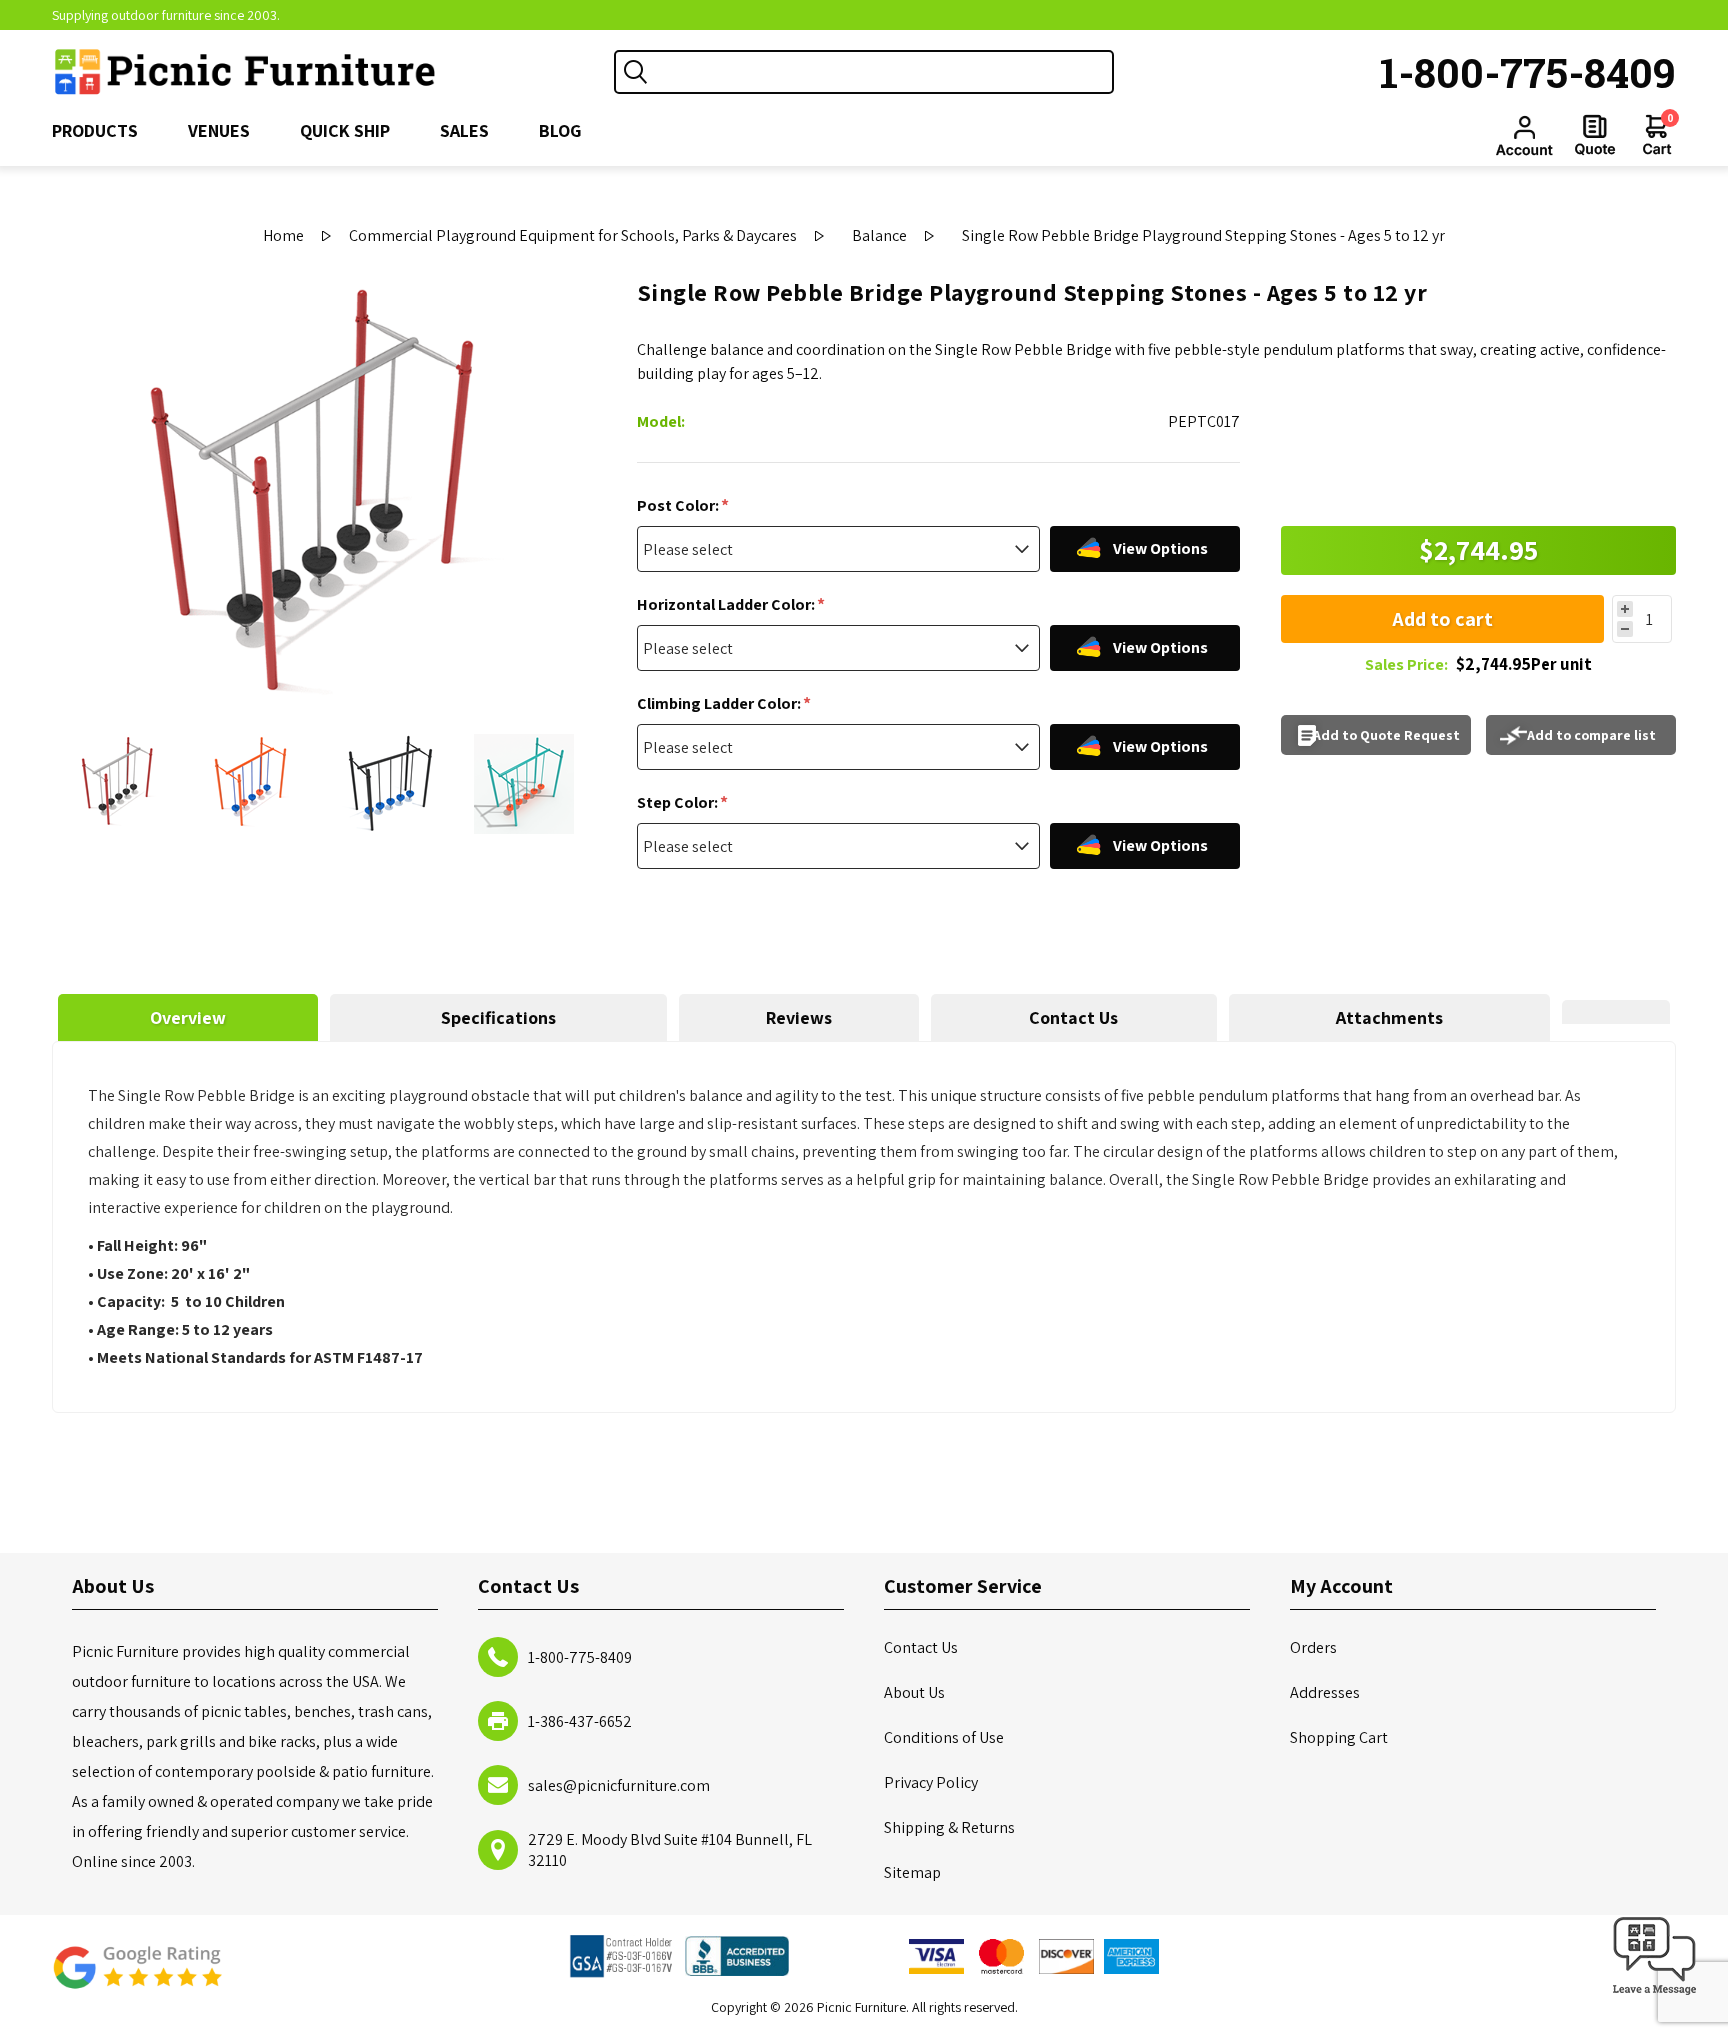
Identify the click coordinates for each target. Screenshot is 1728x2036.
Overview (188, 1017)
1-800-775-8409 (1528, 72)
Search (636, 72)
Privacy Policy (931, 1782)
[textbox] (884, 72)
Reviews (799, 1017)
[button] (1655, 1995)
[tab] (188, 1017)
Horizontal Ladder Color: (727, 604)
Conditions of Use (944, 1737)
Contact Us (1073, 1017)
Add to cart (1442, 619)
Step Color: (679, 802)
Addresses (1325, 1692)
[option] (119, 784)
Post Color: (679, 505)
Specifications (498, 1017)
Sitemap (912, 1872)
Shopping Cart (1339, 1737)
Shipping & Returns (949, 1827)
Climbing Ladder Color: (720, 703)
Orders (1313, 1647)
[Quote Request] (1595, 135)
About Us (914, 1692)
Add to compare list (1591, 735)
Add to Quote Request (1386, 735)
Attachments (1389, 1017)
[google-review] (137, 1977)
